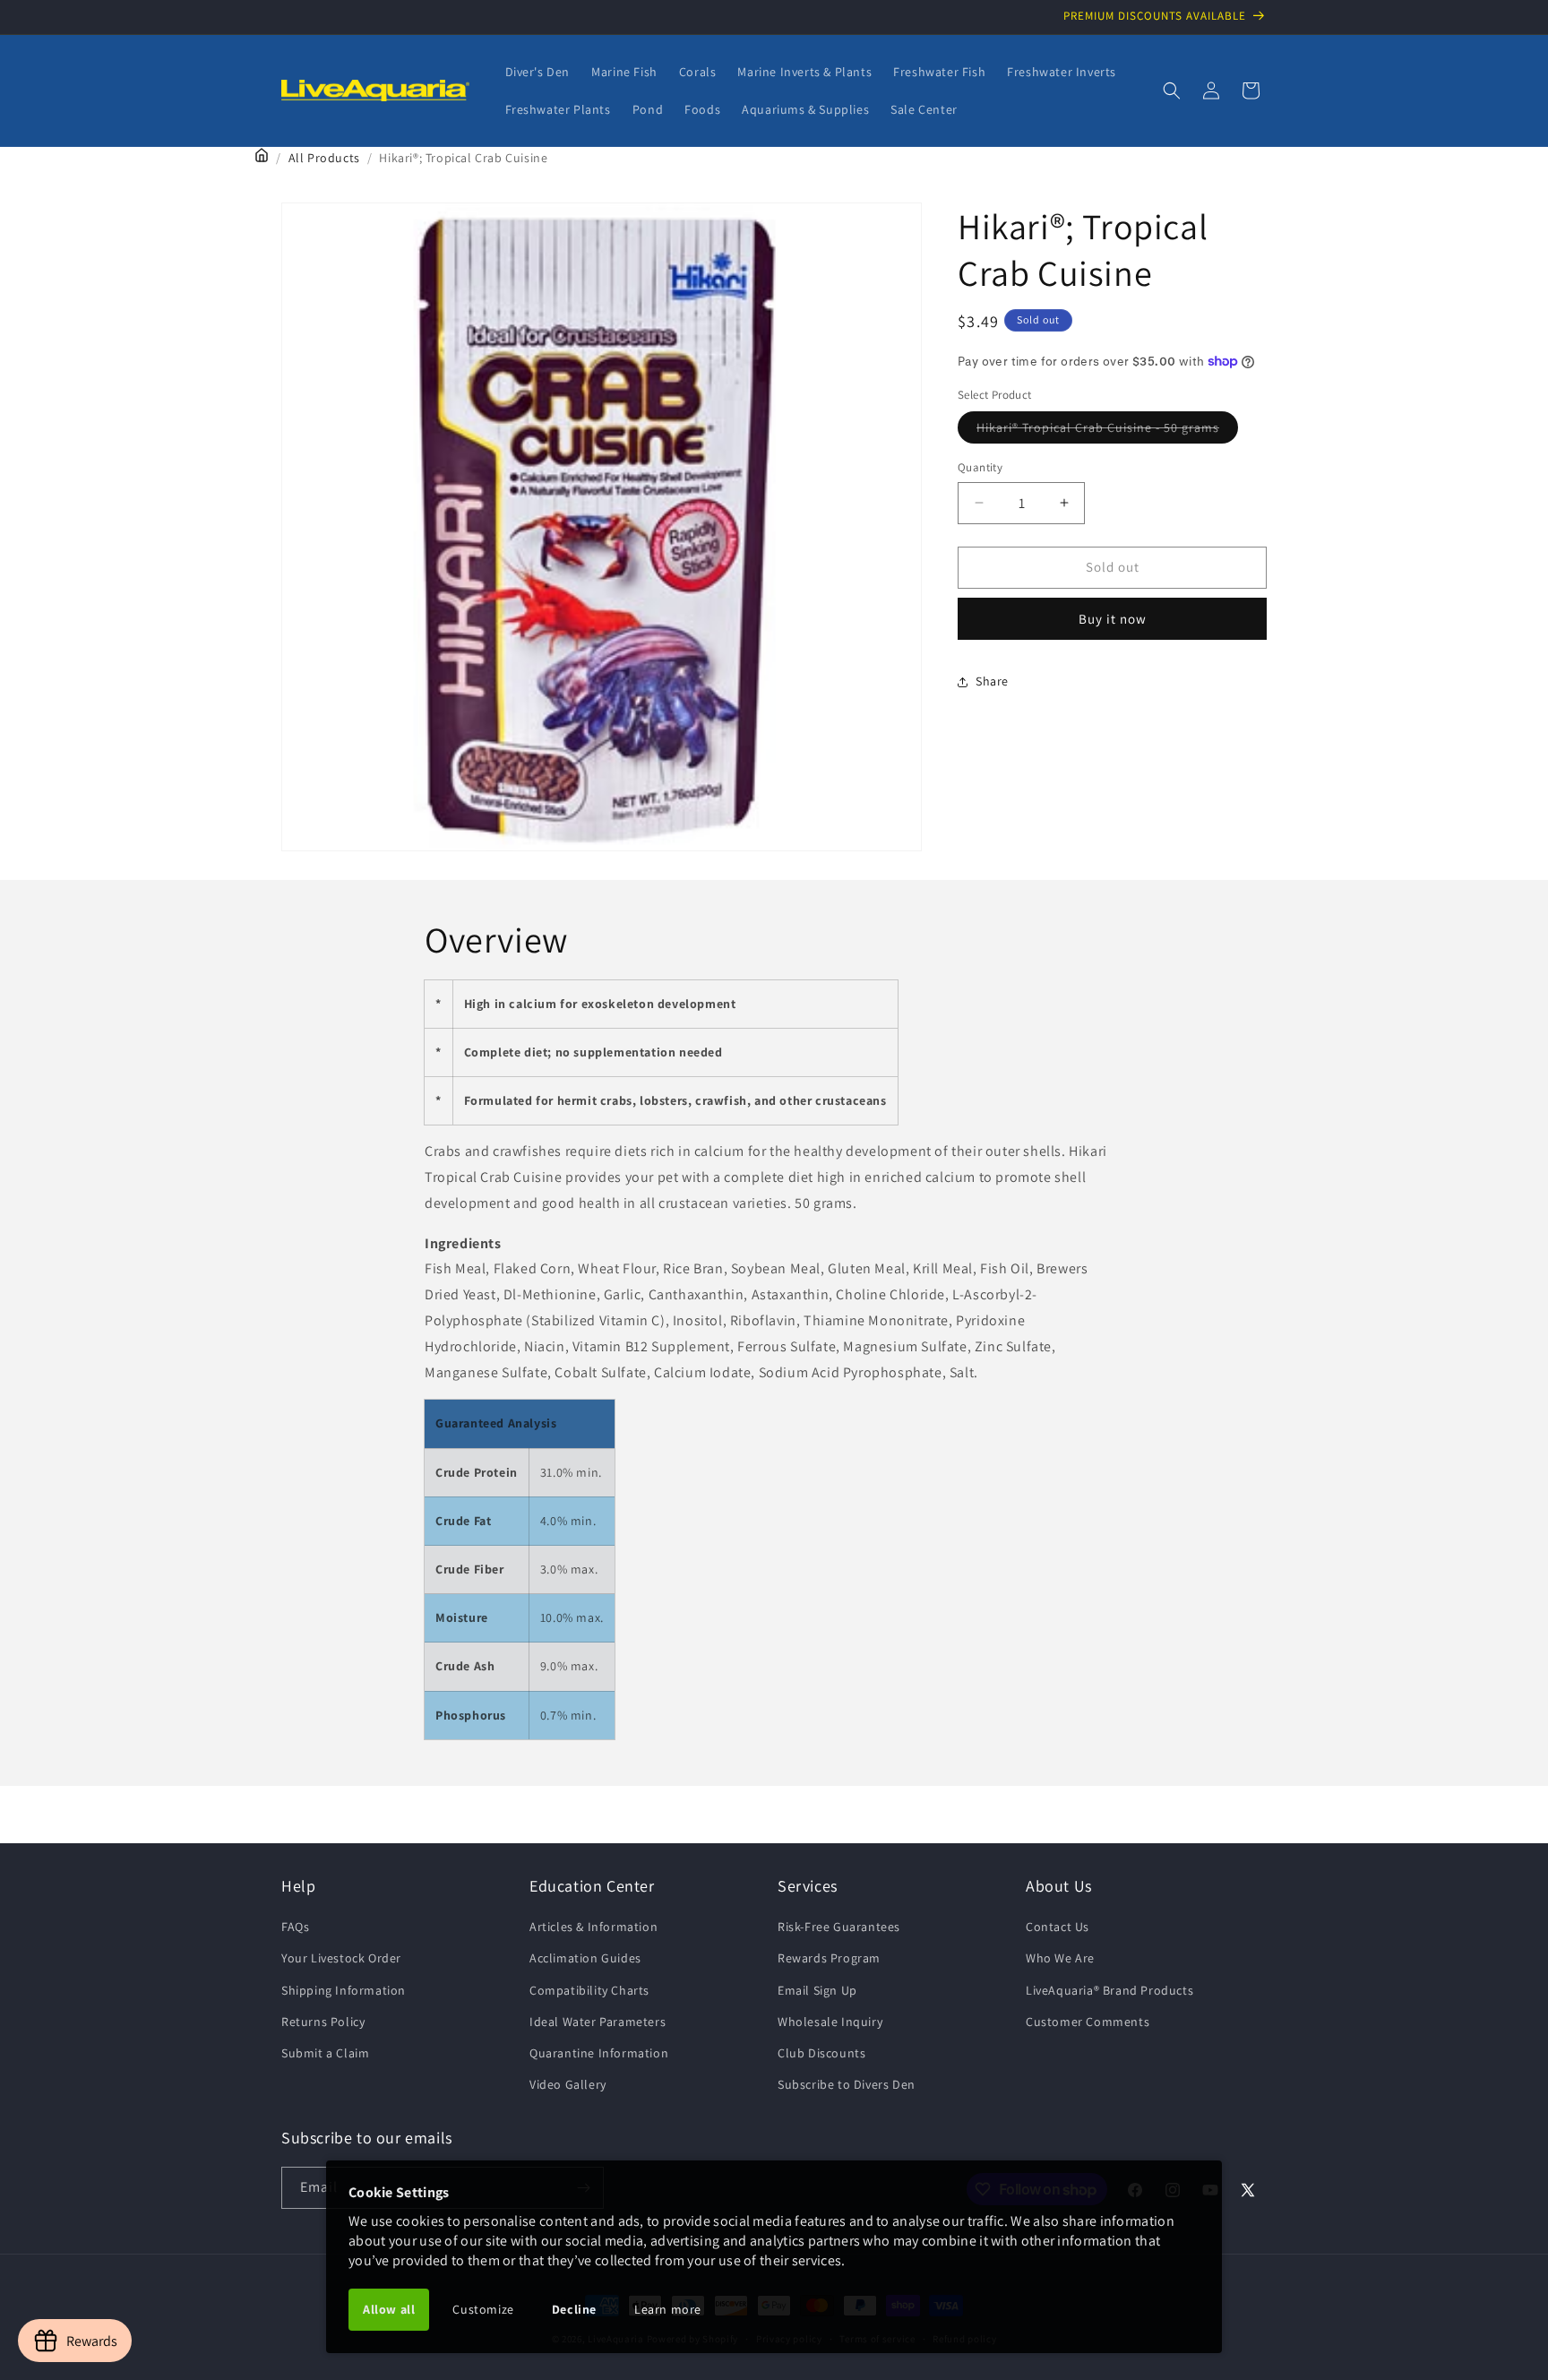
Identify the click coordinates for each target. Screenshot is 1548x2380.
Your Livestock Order (341, 1958)
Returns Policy (323, 2022)
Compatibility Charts (589, 1990)
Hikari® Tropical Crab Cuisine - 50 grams (1107, 431)
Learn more (668, 2309)
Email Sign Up (817, 1990)
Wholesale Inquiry (830, 2022)
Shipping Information (344, 1990)
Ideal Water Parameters (598, 2022)
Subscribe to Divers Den (847, 2084)
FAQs (295, 1927)
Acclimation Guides (585, 1958)
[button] (1172, 91)
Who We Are (1060, 1958)
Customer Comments (1088, 2022)
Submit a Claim (325, 2053)
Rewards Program (829, 1958)
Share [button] (992, 681)
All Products (324, 158)
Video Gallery (568, 2084)
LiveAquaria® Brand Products (1109, 1990)
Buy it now (1113, 619)
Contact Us (1058, 1927)
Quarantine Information (599, 2053)
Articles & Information (593, 1927)
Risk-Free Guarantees (839, 1927)
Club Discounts (821, 2053)
